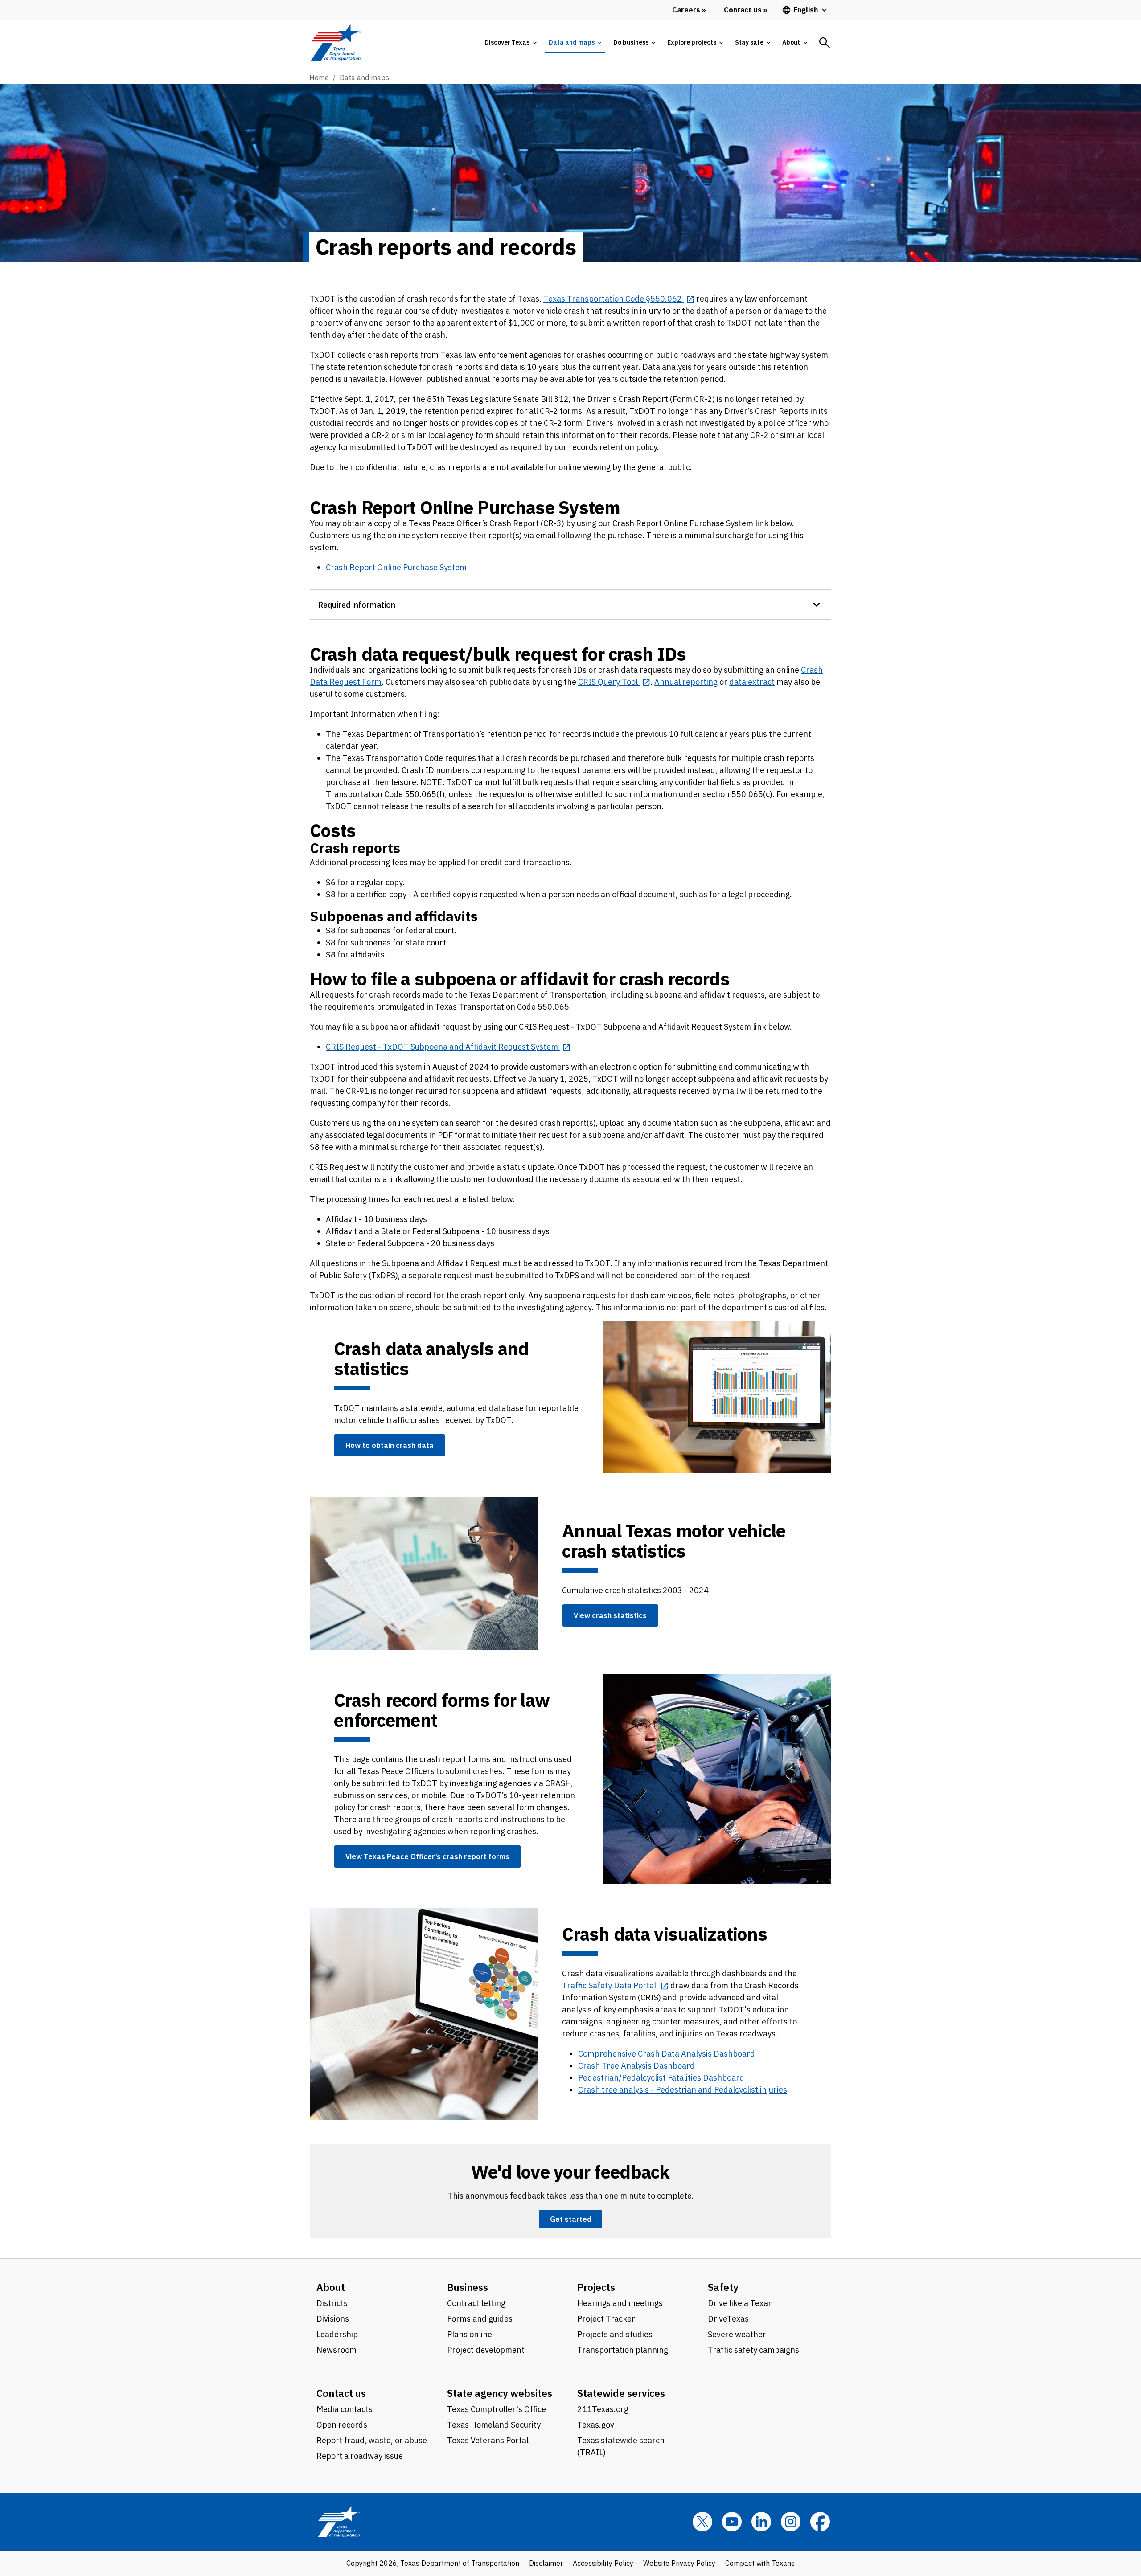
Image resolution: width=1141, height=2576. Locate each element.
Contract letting (476, 2303)
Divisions (333, 2319)
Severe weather (737, 2334)
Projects (596, 2287)
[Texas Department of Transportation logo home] (335, 43)
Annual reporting (686, 682)
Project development (486, 2350)
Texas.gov (596, 2425)
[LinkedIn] (761, 2522)
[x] (702, 2522)
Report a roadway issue (360, 2456)
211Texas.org (603, 2409)
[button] (570, 604)
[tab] (510, 43)
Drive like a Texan (740, 2303)
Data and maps (364, 78)
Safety (723, 2287)
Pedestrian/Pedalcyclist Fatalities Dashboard (661, 2078)
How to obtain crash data (390, 1445)
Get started (571, 2219)
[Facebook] (820, 2522)
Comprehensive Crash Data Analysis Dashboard (667, 2054)
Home (319, 78)
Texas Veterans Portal (488, 2440)
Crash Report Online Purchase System (396, 567)
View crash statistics (610, 1615)
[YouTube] (732, 2522)
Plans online (470, 2334)
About (331, 2287)
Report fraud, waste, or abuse (372, 2440)
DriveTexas (728, 2319)
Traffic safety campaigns (753, 2350)
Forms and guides (480, 2319)
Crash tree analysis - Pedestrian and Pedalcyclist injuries (683, 2090)
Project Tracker (606, 2319)
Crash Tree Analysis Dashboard (636, 2066)
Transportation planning (623, 2350)
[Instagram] (791, 2522)
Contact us (341, 2393)
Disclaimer (546, 2563)
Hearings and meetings (620, 2303)
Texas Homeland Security (494, 2425)
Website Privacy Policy (679, 2563)
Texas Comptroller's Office (497, 2409)
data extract (752, 682)
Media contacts (345, 2409)
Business (468, 2287)
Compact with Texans (760, 2563)
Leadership (337, 2334)
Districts (332, 2303)
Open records (342, 2425)
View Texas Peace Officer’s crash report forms (427, 1856)
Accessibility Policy (603, 2563)
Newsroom (337, 2350)
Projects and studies (615, 2334)
